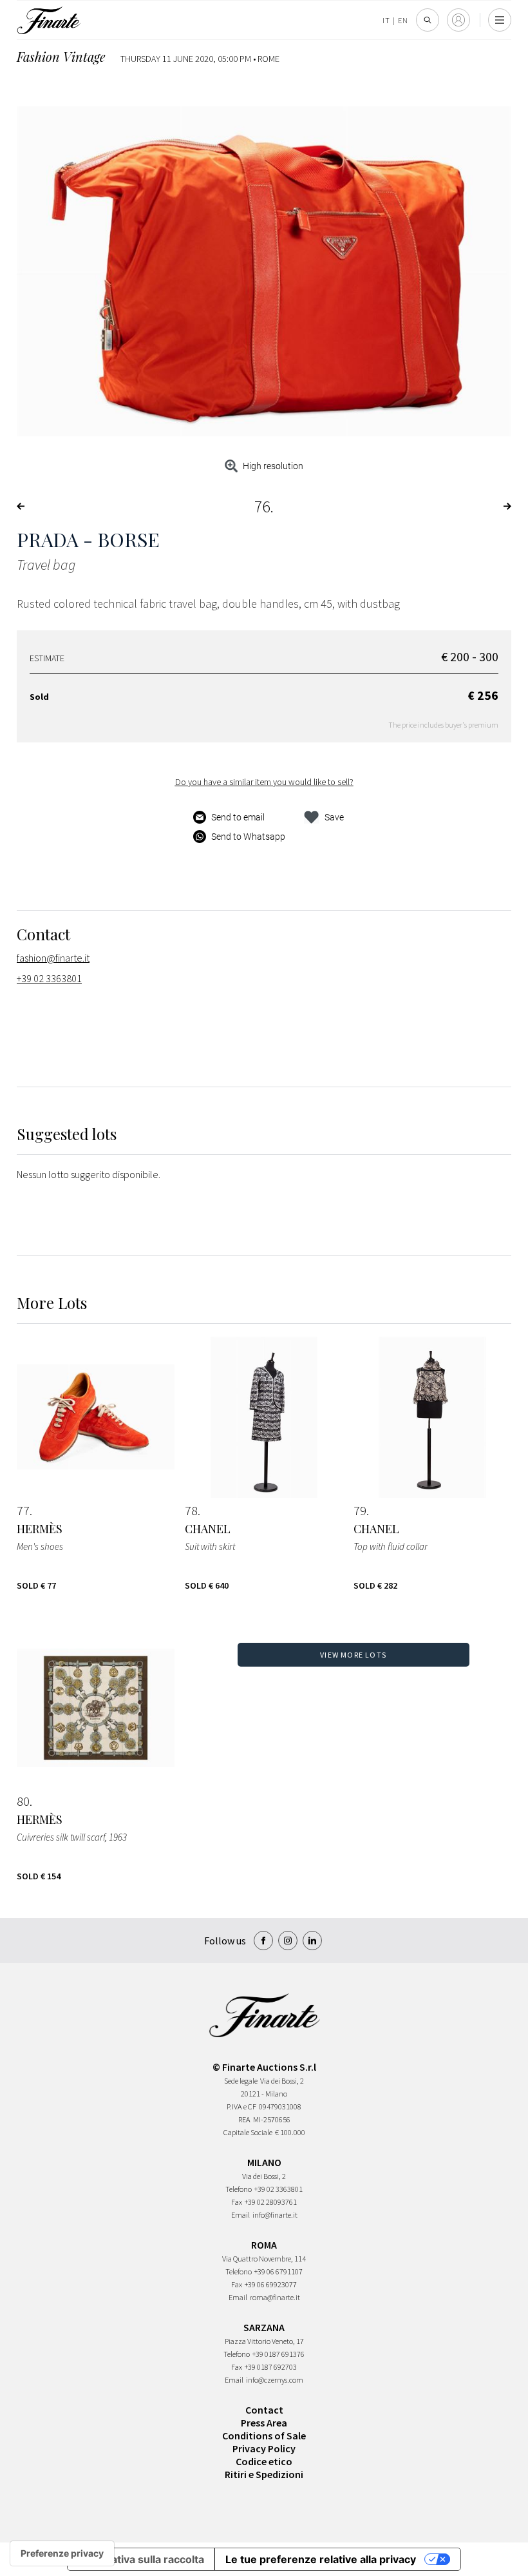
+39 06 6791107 (278, 2271)
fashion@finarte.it (53, 958)
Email (240, 2215)
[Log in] (458, 20)
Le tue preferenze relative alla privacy (321, 2559)
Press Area (264, 2423)
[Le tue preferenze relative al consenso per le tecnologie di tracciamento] (62, 2553)
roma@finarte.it (275, 2297)
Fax (237, 2202)
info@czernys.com (275, 2380)
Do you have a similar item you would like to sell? (264, 782)
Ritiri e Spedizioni (264, 2474)
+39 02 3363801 (49, 978)
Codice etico (264, 2461)
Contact (264, 2410)
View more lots (353, 1655)
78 (191, 1511)
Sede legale (241, 2081)
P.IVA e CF (241, 2106)
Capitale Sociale (248, 2132)
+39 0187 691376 (278, 2354)
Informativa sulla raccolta (141, 2559)
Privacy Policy (264, 2448)
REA (244, 2119)
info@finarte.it (275, 2215)
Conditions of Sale (264, 2436)
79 (360, 1511)
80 (23, 1801)
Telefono (239, 2189)
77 (23, 1511)
